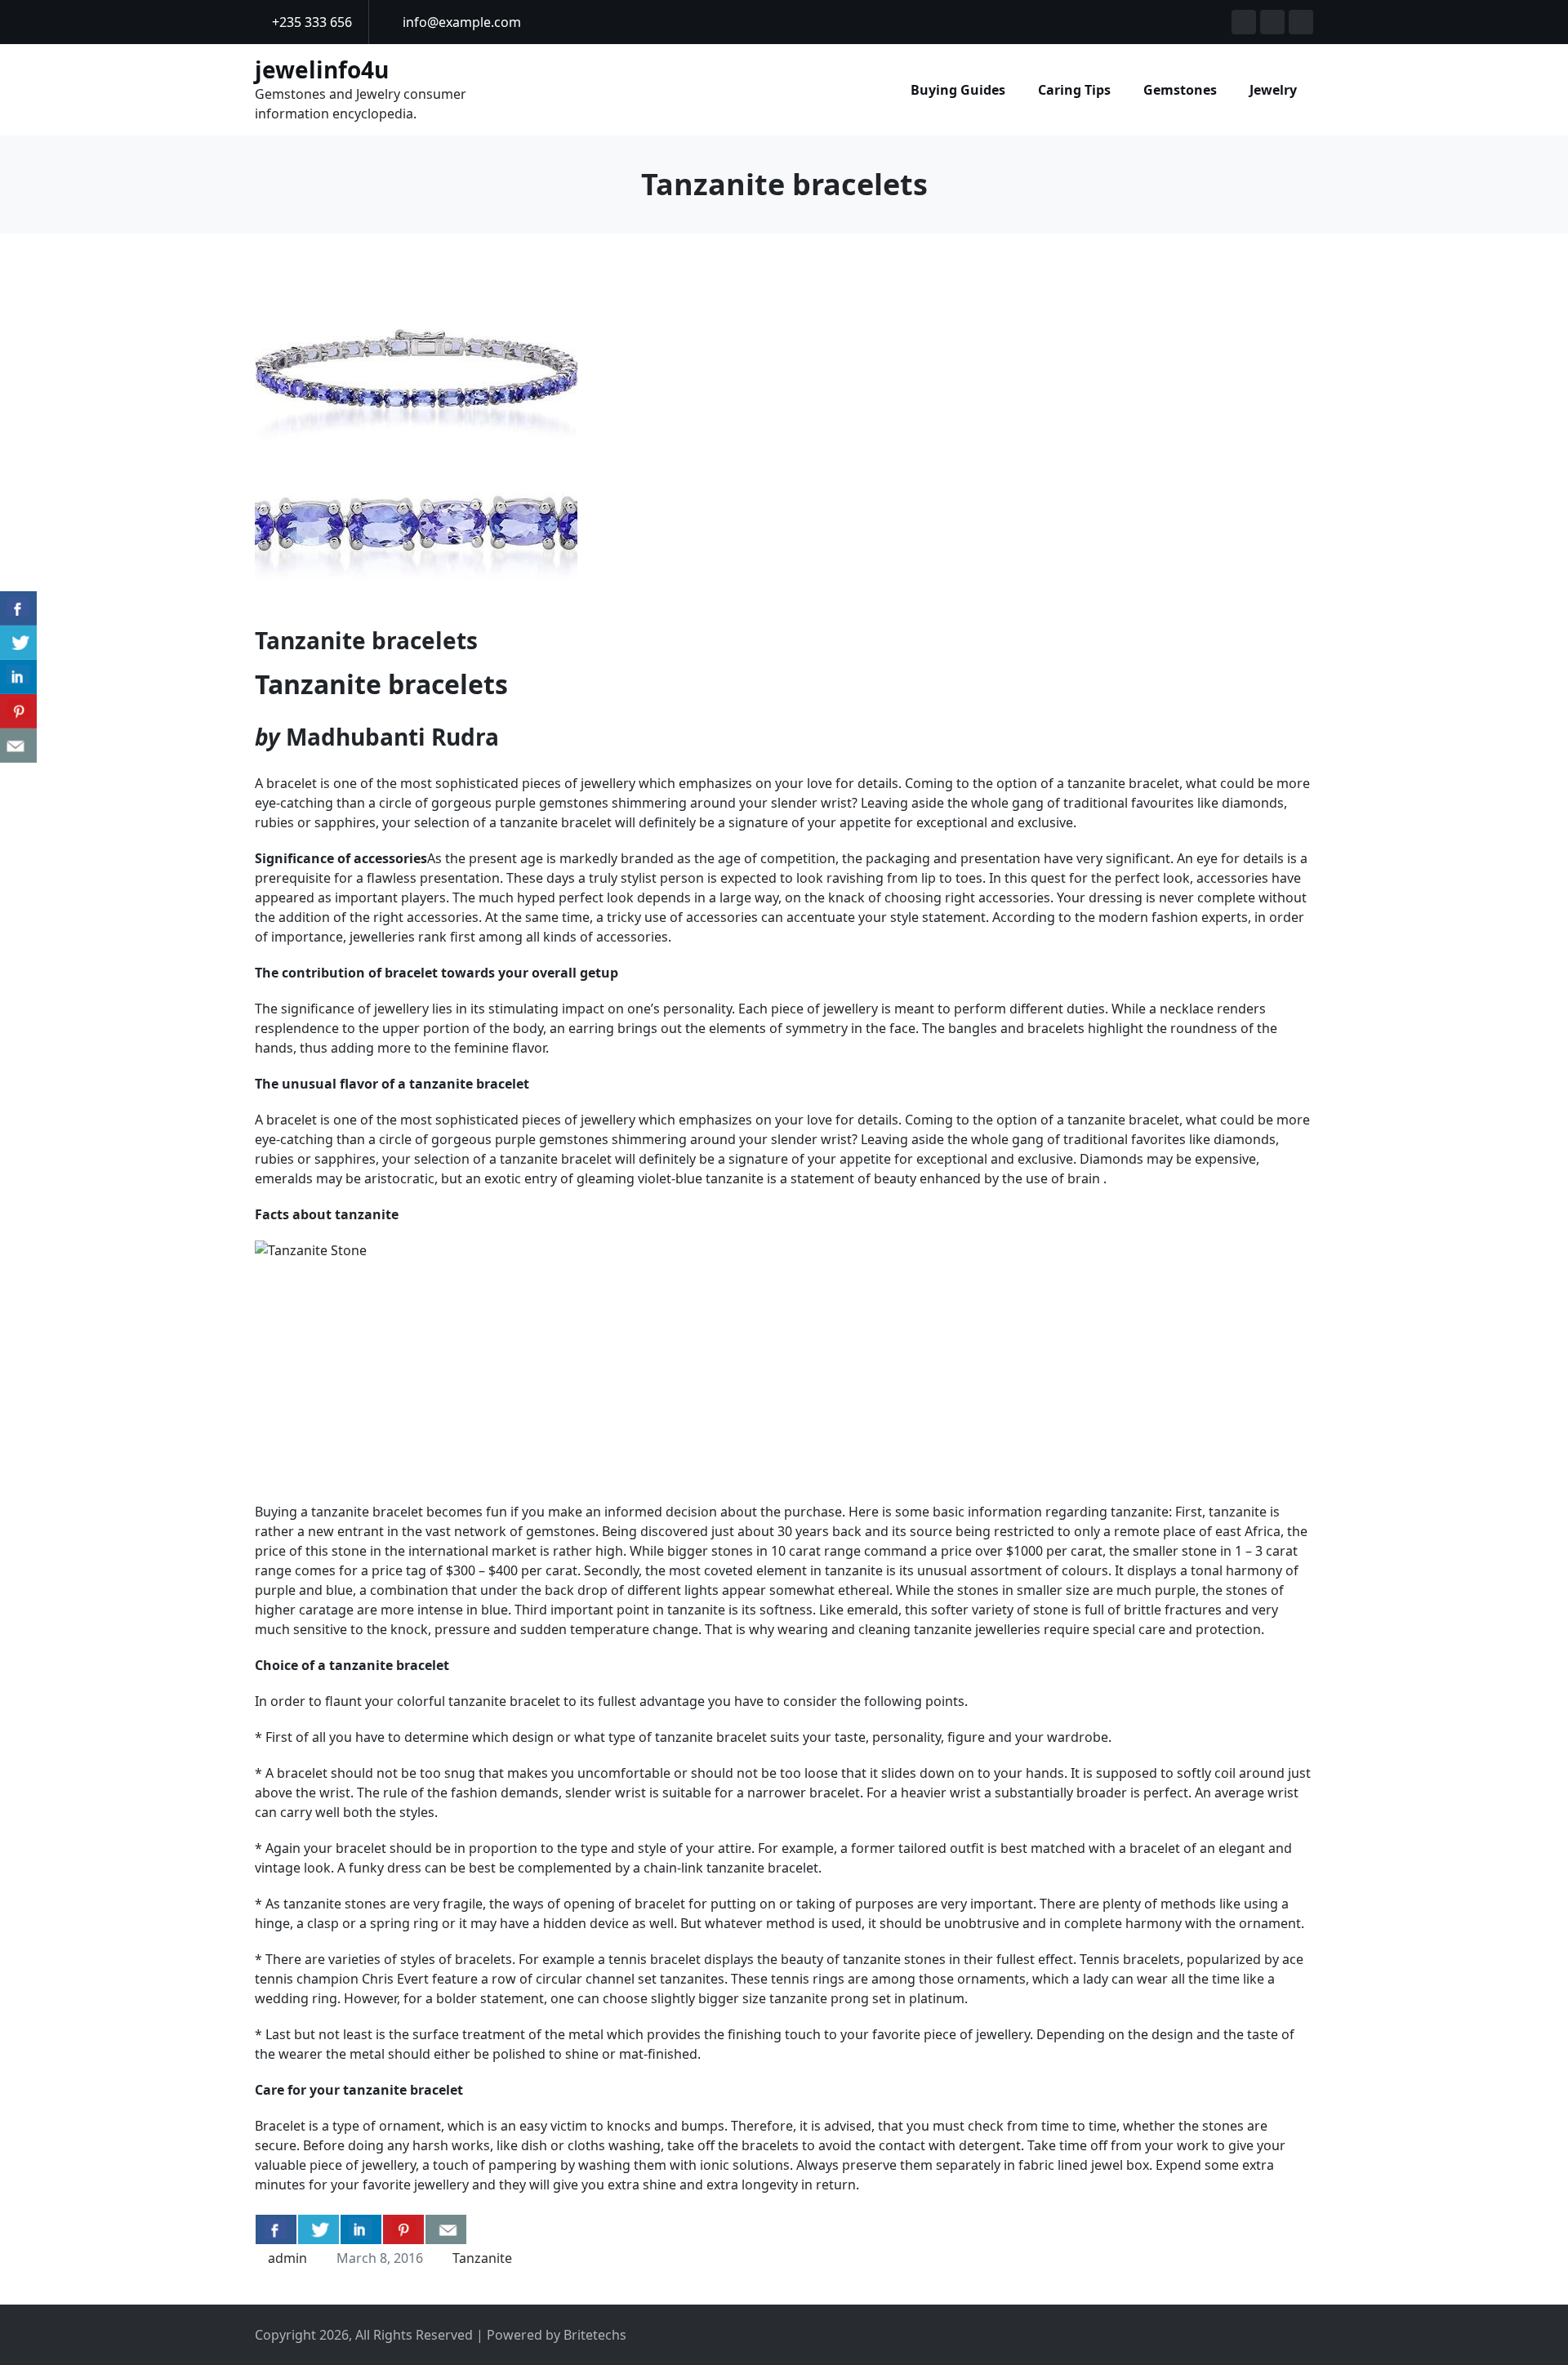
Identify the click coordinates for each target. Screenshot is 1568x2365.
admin (287, 2258)
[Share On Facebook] (276, 2229)
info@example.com (460, 22)
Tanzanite (482, 2258)
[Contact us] (446, 2229)
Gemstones (1180, 90)
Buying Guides (958, 90)
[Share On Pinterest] (403, 2229)
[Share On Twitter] (318, 2229)
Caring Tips (1074, 90)
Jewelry (1273, 90)
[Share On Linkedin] (361, 2229)
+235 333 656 (310, 22)
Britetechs (595, 2335)
